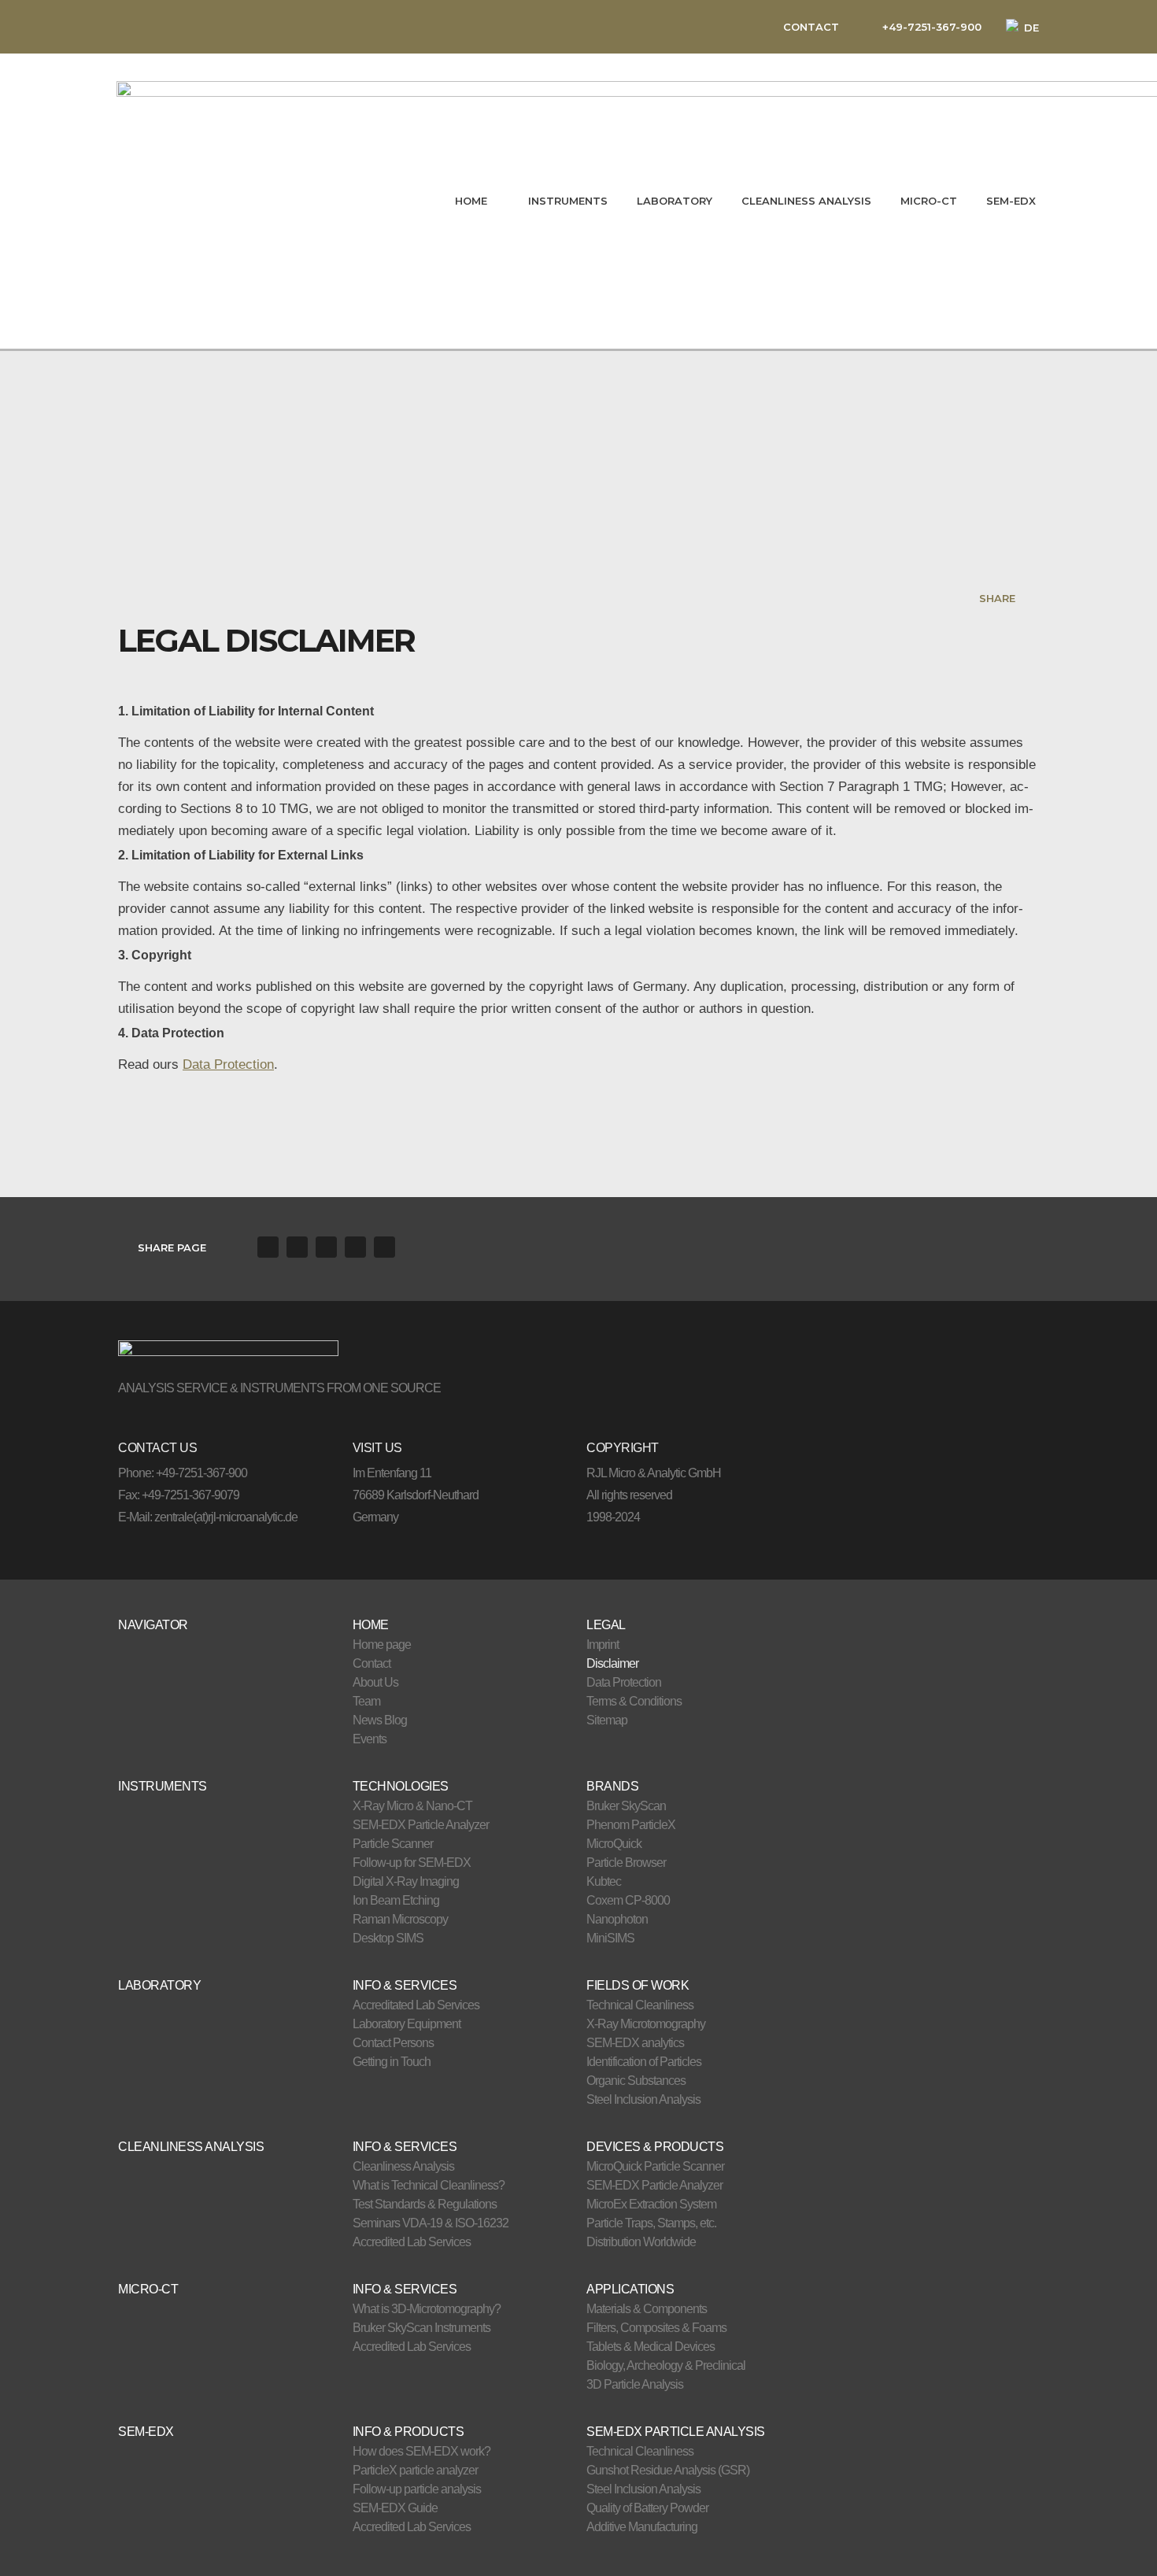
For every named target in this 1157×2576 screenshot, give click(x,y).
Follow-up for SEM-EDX (412, 1863)
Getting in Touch (392, 2062)
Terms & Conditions (634, 1701)
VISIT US (377, 1448)
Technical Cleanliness (640, 2005)
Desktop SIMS (388, 1938)
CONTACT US (157, 1448)
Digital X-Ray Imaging (406, 1881)
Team (366, 1701)
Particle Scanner (393, 1844)
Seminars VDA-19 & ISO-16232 (431, 2223)
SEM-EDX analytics (635, 2043)
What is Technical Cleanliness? (429, 2185)
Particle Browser (626, 1863)
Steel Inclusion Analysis (643, 2099)
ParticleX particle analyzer (415, 2470)
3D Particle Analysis (635, 2384)
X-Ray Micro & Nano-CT (412, 1806)
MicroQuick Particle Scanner (655, 2166)
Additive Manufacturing (642, 2527)
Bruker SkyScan (626, 1806)
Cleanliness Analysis (403, 2166)
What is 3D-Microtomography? (427, 2309)
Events (370, 1739)
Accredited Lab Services (412, 2242)
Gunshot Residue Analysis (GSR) (668, 2470)
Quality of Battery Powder (647, 2508)
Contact (371, 1663)
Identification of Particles (644, 2062)
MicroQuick (614, 1844)
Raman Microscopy (400, 1919)
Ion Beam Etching (396, 1900)
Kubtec (604, 1881)
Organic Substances (636, 2081)
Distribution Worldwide (641, 2242)
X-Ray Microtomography (646, 2024)
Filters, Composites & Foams (656, 2328)
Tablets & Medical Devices (651, 2347)
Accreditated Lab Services (416, 2005)
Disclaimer (612, 1663)
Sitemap (607, 1720)
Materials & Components (647, 2309)
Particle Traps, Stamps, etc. (651, 2223)
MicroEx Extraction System (651, 2204)
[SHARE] (1029, 598)
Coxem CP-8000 (628, 1900)
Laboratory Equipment (407, 2024)
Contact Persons (393, 2043)
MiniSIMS (610, 1938)
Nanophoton (617, 1919)
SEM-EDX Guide (395, 2508)
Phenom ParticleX (631, 1825)
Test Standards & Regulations (425, 2204)
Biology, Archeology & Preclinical (666, 2365)
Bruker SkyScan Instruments (421, 2328)
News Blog (380, 1720)
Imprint (603, 1645)
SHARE (997, 598)
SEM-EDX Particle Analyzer (421, 1825)
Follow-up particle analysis (417, 2489)
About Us (375, 1682)
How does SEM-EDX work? (421, 2451)
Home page (382, 1645)
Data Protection (228, 1064)
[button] (268, 1247)
